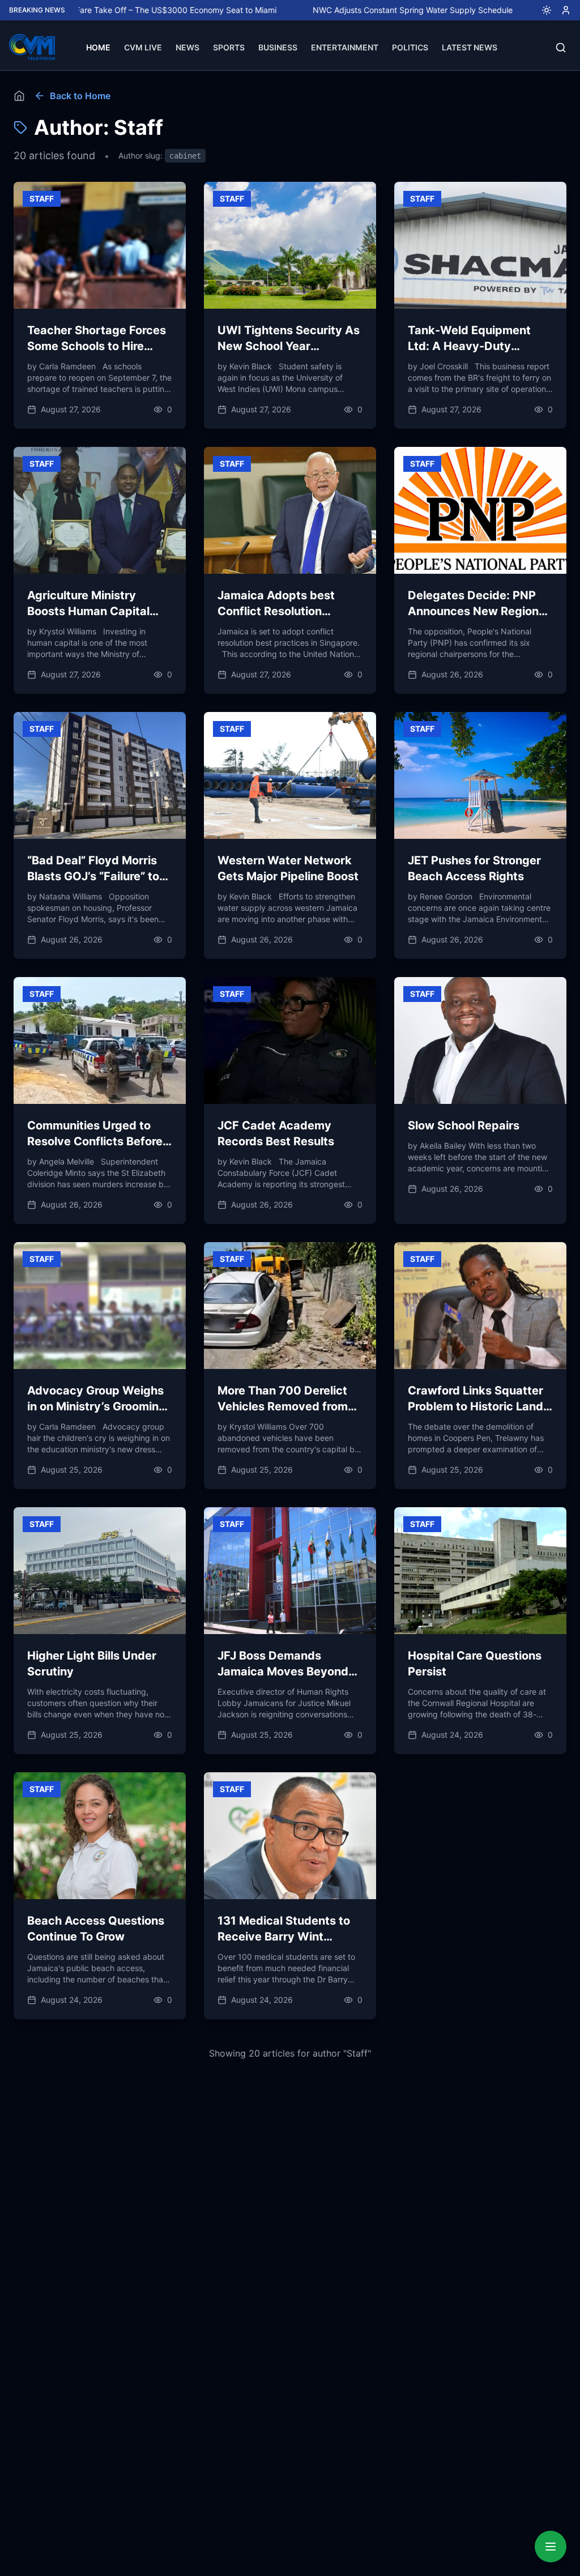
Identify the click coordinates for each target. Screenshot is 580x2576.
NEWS (187, 47)
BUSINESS (278, 47)
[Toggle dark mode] (542, 10)
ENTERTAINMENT (345, 47)
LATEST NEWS (470, 47)
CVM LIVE (143, 47)
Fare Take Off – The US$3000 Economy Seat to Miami (108, 10)
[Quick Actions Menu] (551, 2547)
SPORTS (229, 47)
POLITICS (410, 47)
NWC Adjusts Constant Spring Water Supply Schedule (345, 10)
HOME (98, 47)
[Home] (19, 96)
